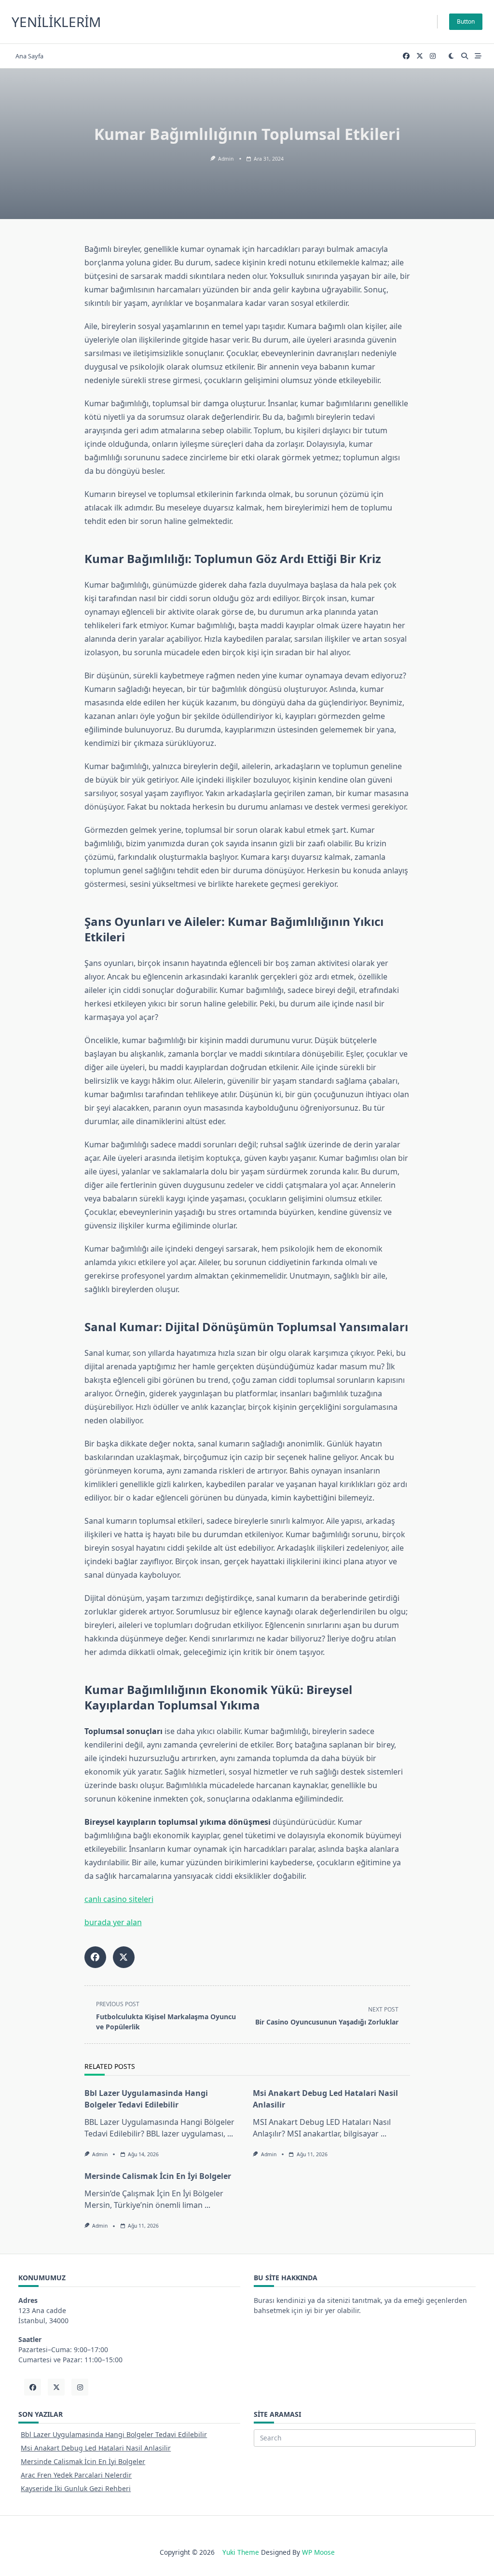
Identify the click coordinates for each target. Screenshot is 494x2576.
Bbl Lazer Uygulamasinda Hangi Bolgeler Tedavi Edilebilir (114, 2434)
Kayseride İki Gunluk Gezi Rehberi (76, 2488)
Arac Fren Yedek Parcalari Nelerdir (76, 2475)
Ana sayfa (29, 56)
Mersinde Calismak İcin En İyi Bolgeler (158, 2176)
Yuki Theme (241, 2552)
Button (466, 21)
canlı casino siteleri (119, 1899)
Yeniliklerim (56, 22)
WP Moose (318, 2552)
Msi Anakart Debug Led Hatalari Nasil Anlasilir (96, 2448)
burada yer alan (113, 1922)
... (230, 2134)
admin (226, 159)
